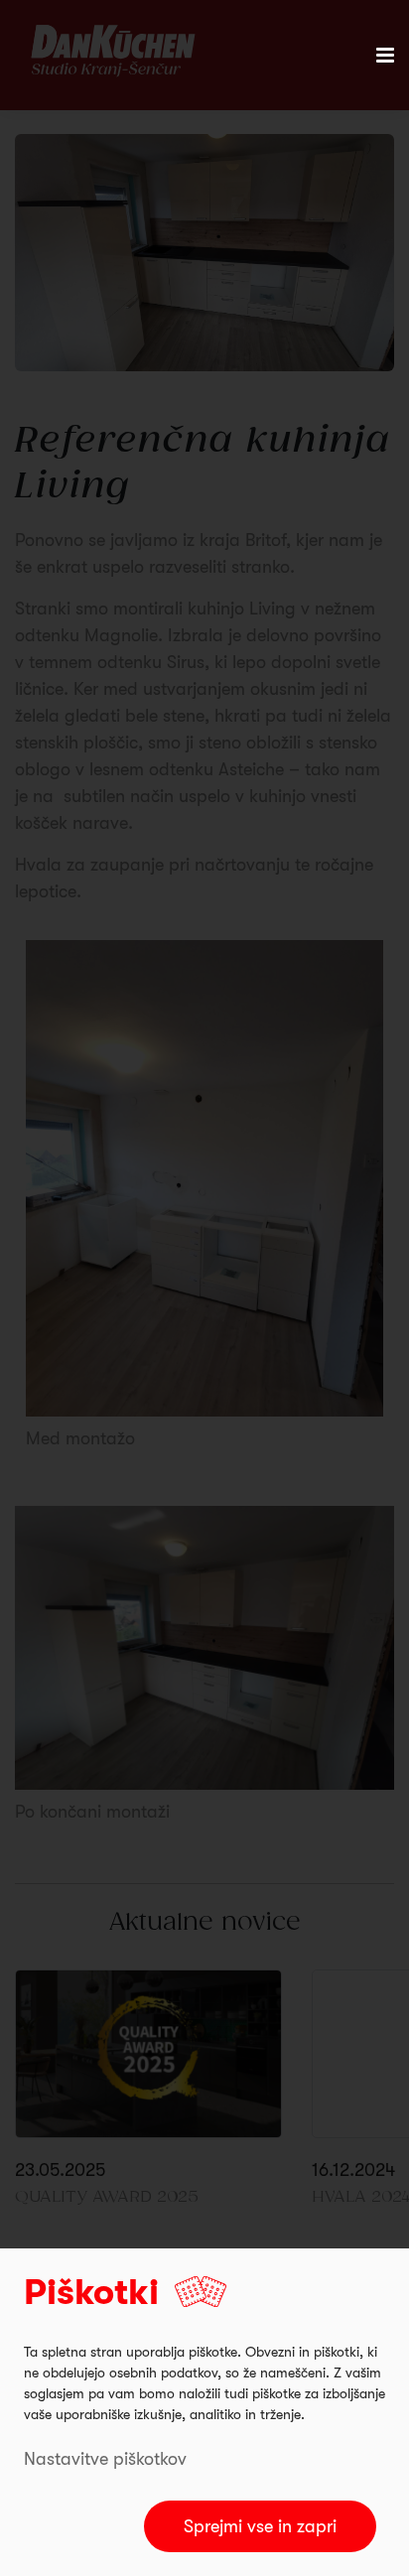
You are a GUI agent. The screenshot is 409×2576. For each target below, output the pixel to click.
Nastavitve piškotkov (105, 2459)
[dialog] (204, 2412)
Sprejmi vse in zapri (260, 2526)
